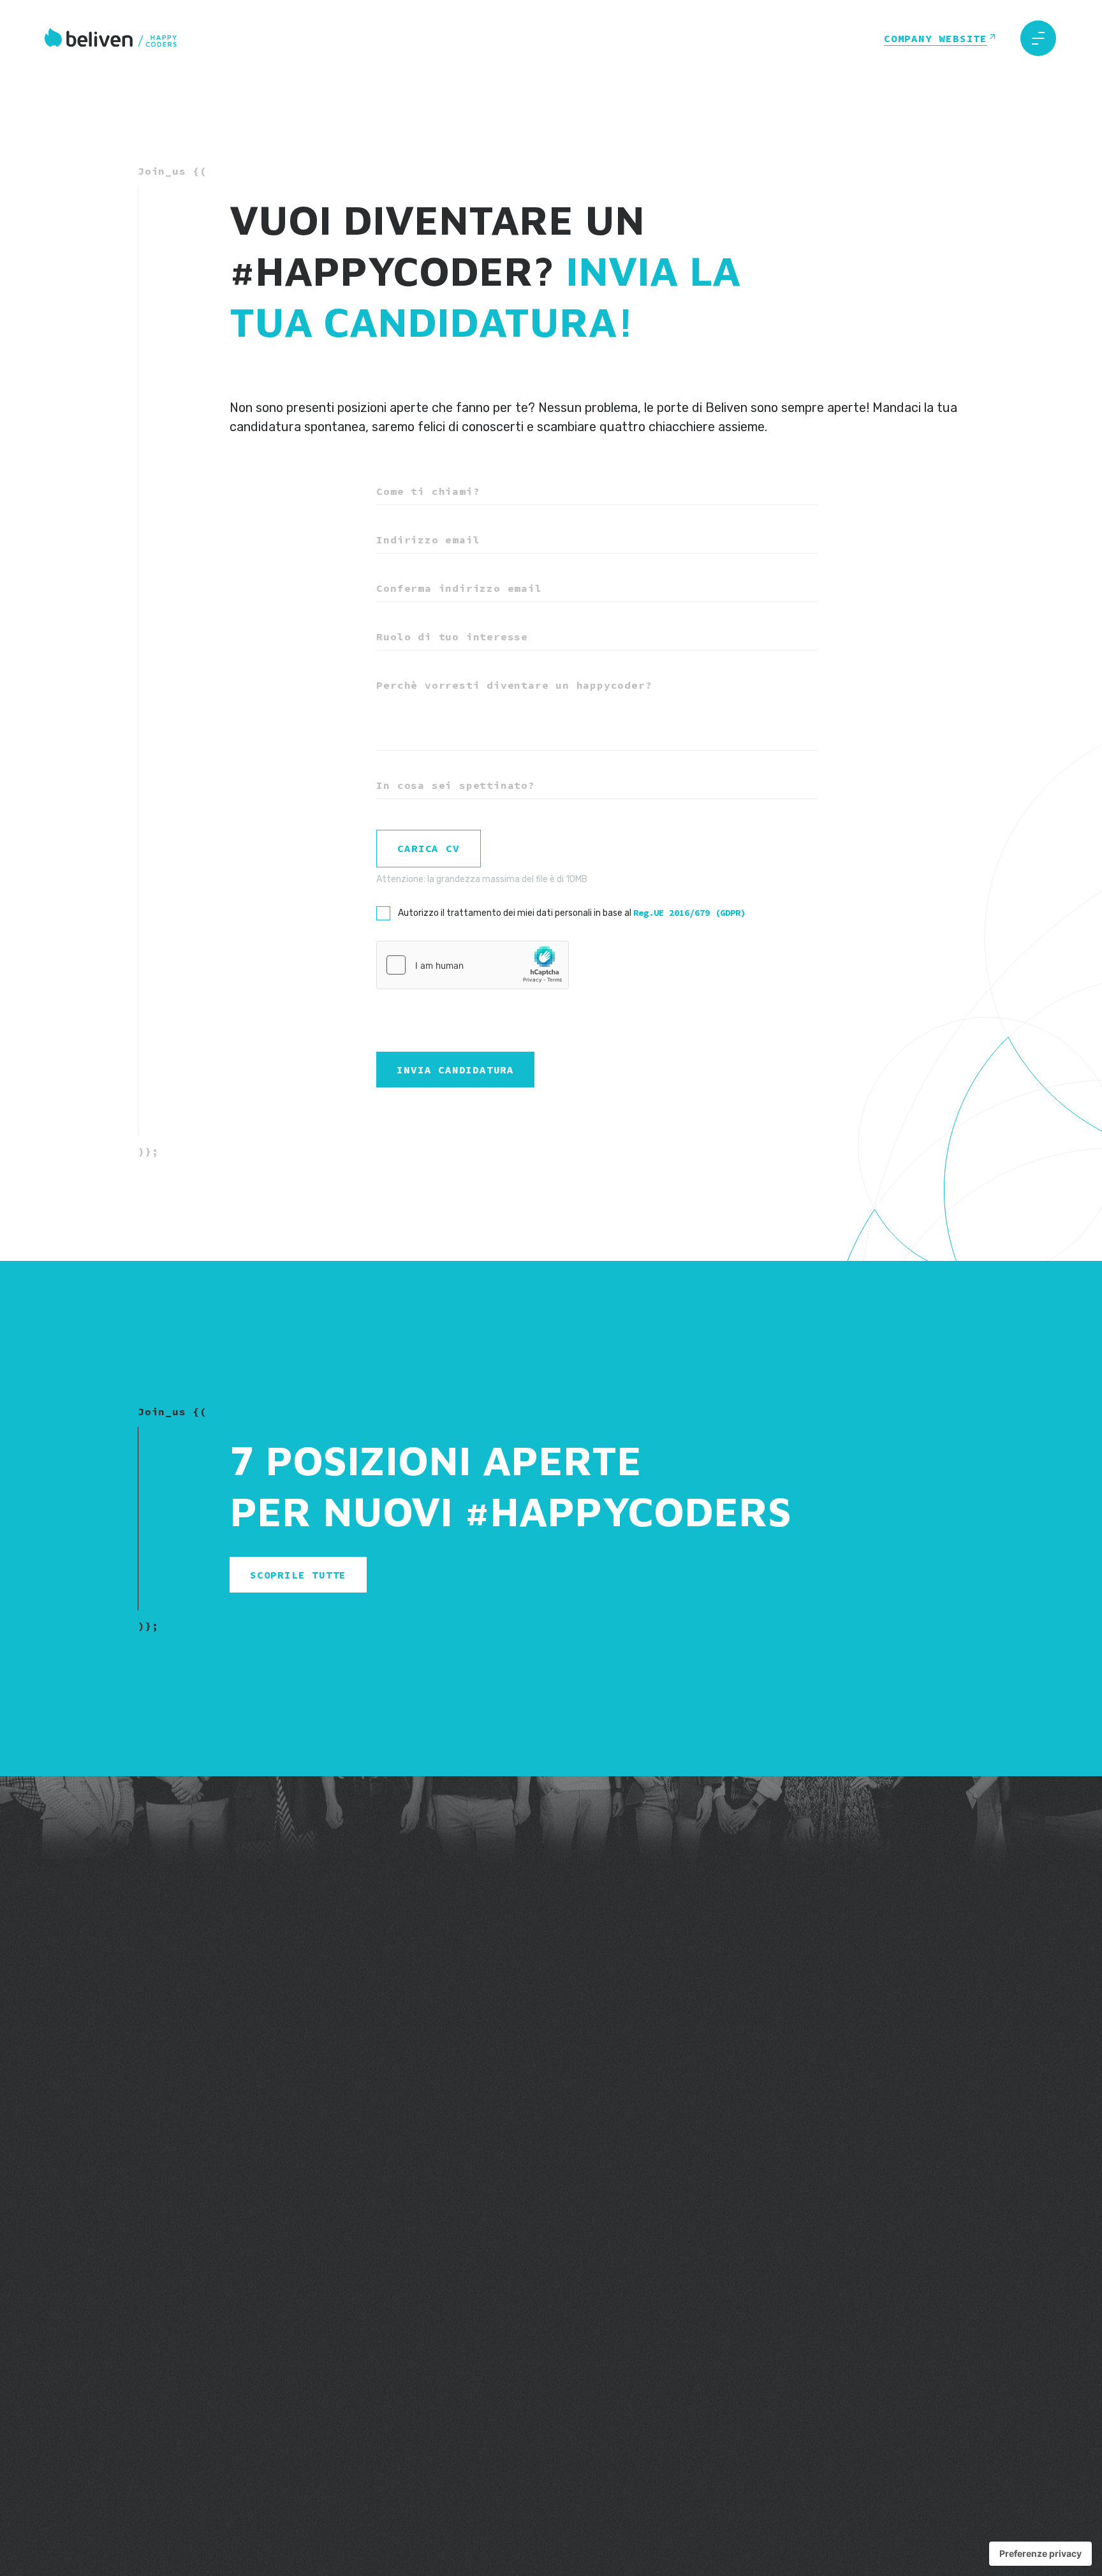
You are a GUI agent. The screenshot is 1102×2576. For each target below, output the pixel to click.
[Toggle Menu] (1038, 38)
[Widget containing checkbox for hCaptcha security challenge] (473, 965)
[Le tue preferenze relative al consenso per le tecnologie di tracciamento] (1040, 2554)
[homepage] (112, 39)
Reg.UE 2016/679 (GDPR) (689, 913)
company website (936, 38)
